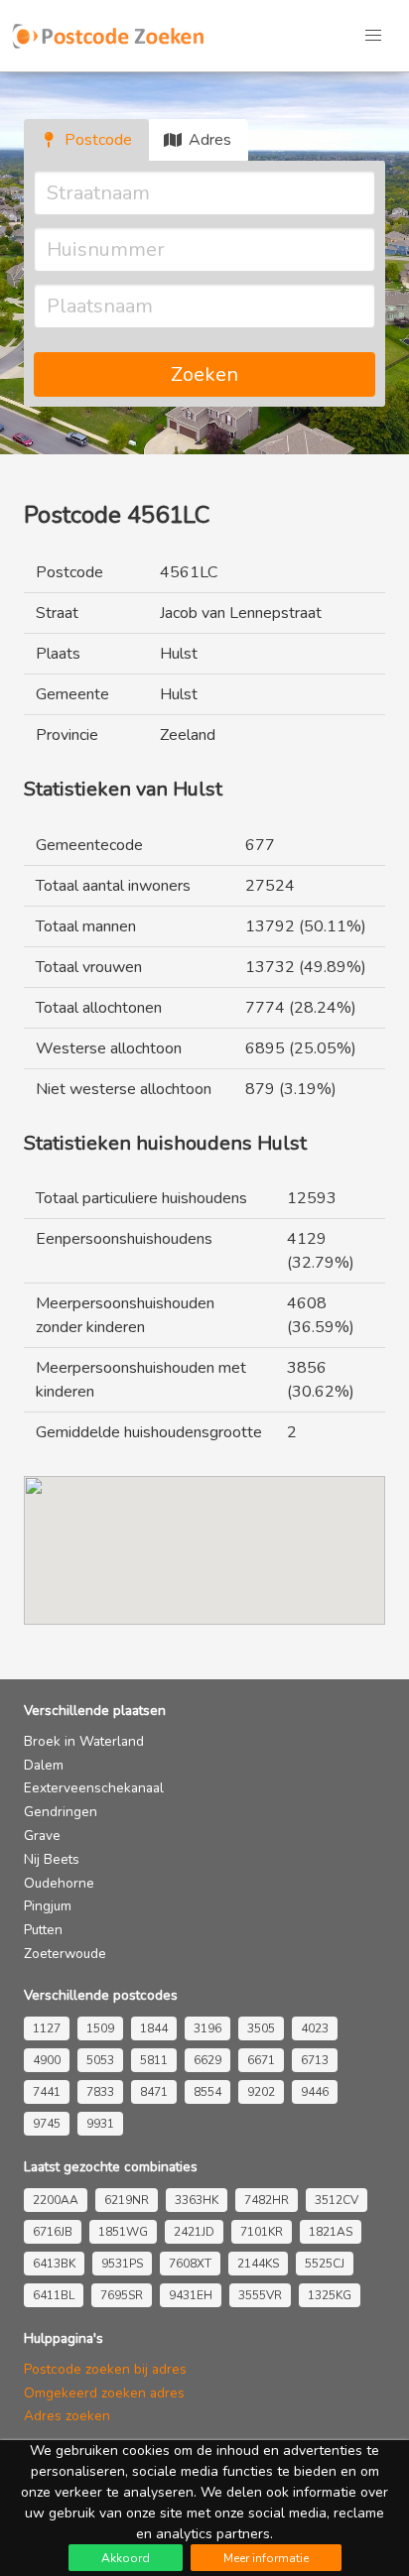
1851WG (123, 2232)
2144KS (258, 2264)
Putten (43, 1930)
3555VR (260, 2295)
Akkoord (126, 2558)
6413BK (54, 2264)
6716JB (53, 2232)
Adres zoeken (67, 2416)
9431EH (191, 2295)
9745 (47, 2124)
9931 (100, 2124)
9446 (315, 2092)
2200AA (56, 2200)
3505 (261, 2028)
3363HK (197, 2200)
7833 (100, 2092)
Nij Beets (52, 1859)
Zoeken (204, 374)
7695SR (122, 2295)
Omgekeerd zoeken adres (104, 2393)
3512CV (337, 2200)
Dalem (44, 1765)
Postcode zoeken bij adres (105, 2369)
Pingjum (48, 1906)
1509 (100, 2028)
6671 (261, 2060)
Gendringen (61, 1812)
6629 (207, 2060)
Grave (42, 1836)
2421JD (194, 2232)
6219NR (127, 2200)
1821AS (331, 2232)
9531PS (122, 2264)
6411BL (54, 2295)
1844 (154, 2028)
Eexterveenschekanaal (94, 1788)
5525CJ (325, 2264)
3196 (207, 2028)
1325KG (330, 2295)
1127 (47, 2028)
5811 (154, 2060)
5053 (100, 2060)
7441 (47, 2092)
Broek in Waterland (84, 1741)
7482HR (267, 2200)
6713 (315, 2060)
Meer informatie (266, 2558)
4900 (47, 2060)
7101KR (262, 2232)
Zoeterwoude (65, 1954)
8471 (154, 2092)
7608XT (190, 2264)
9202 (261, 2092)
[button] (373, 36)
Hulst (179, 654)
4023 (315, 2028)
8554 (207, 2092)
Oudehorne (59, 1883)
